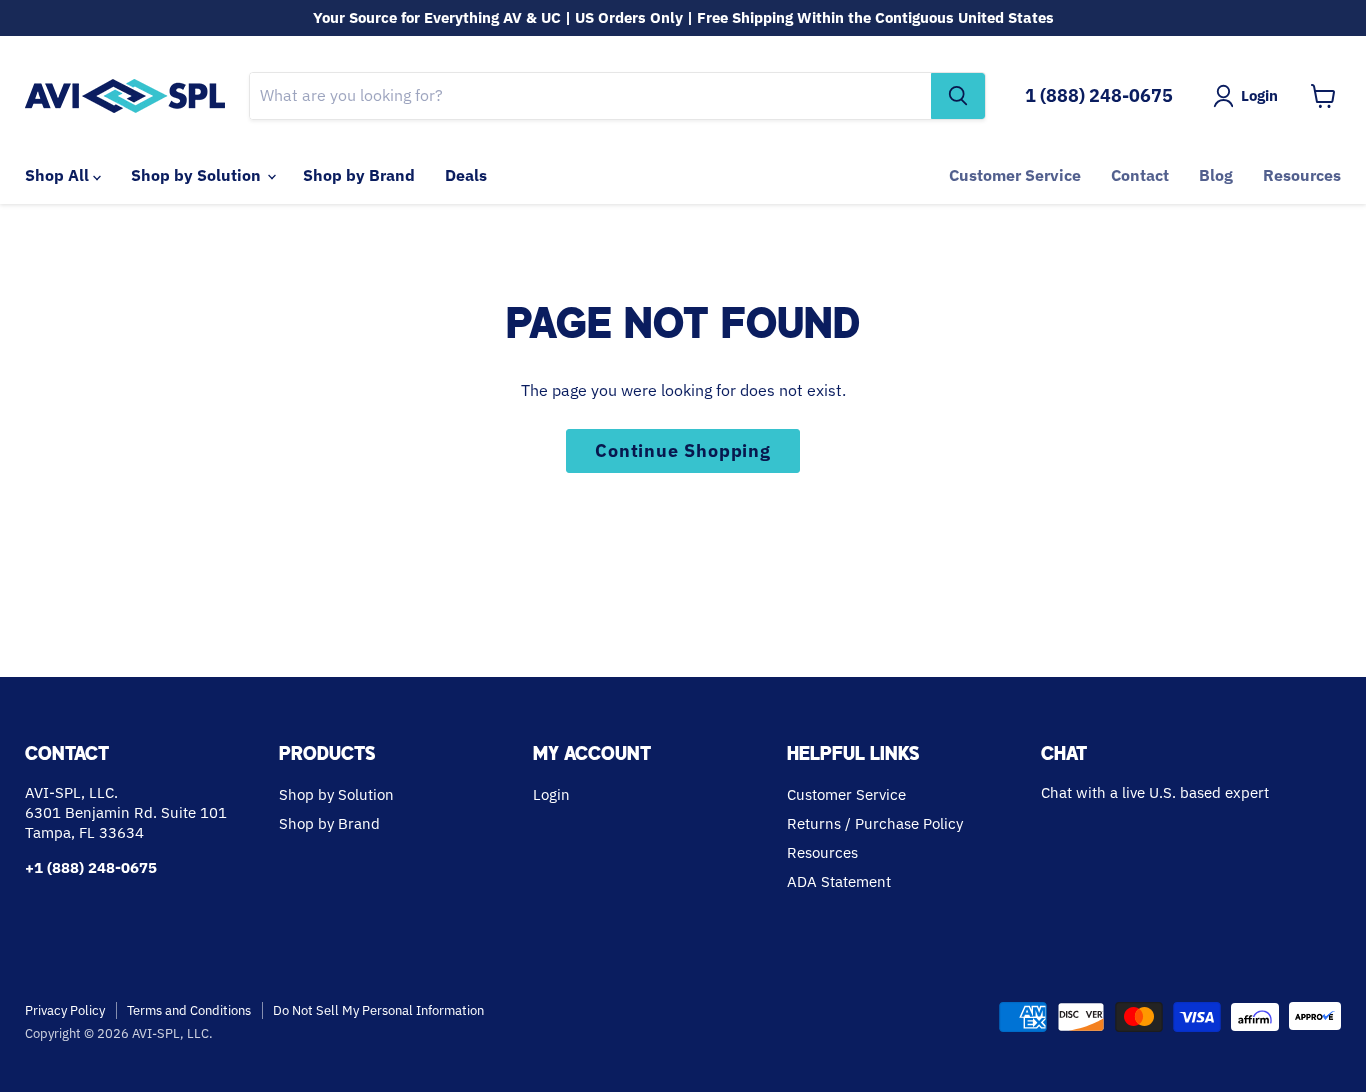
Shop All (59, 175)
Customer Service (1015, 175)
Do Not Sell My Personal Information (378, 1010)
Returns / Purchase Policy (875, 823)
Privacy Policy (65, 1010)
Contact (1140, 175)
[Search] (958, 96)
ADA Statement (839, 881)
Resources (1302, 175)
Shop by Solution (198, 175)
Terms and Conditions (189, 1010)
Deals (466, 175)
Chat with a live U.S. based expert (1155, 792)
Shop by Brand (359, 175)
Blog (1216, 175)
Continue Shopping (683, 450)
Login (551, 794)
